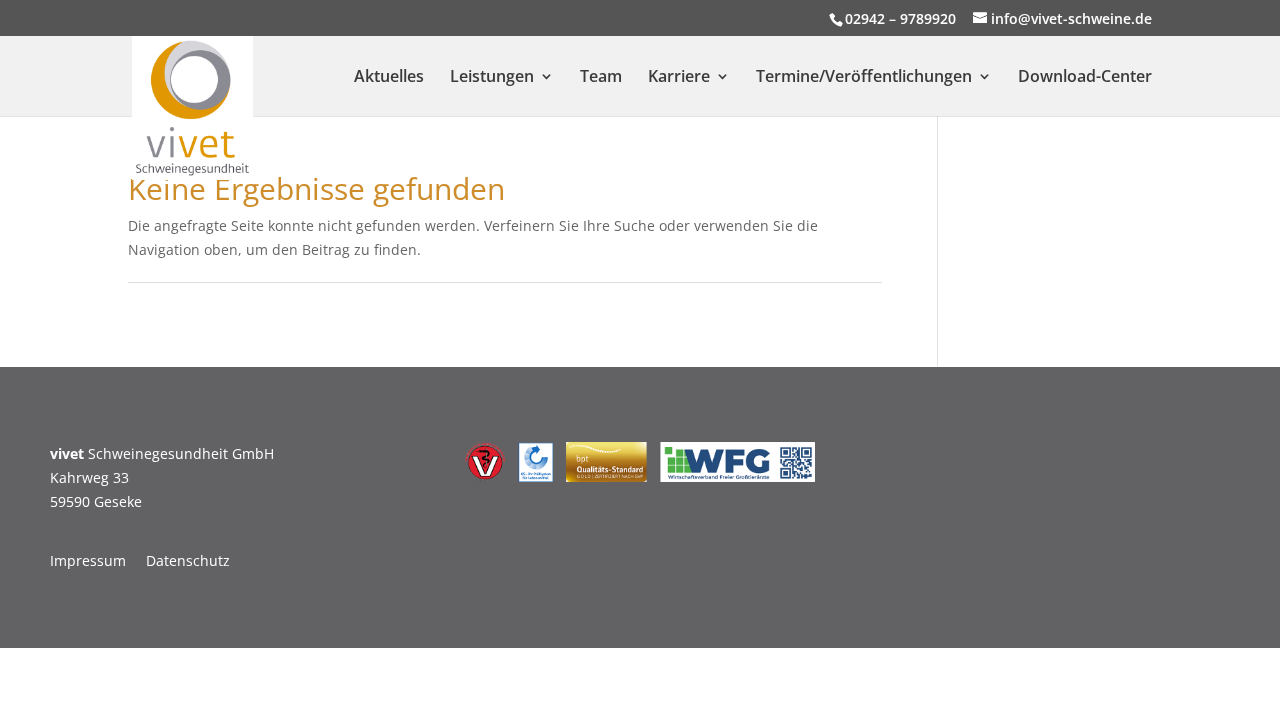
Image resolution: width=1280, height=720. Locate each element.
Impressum (88, 560)
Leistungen (492, 78)
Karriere (679, 78)
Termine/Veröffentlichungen (864, 78)
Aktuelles (389, 78)
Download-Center (1085, 78)
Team (601, 78)
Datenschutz (188, 560)
